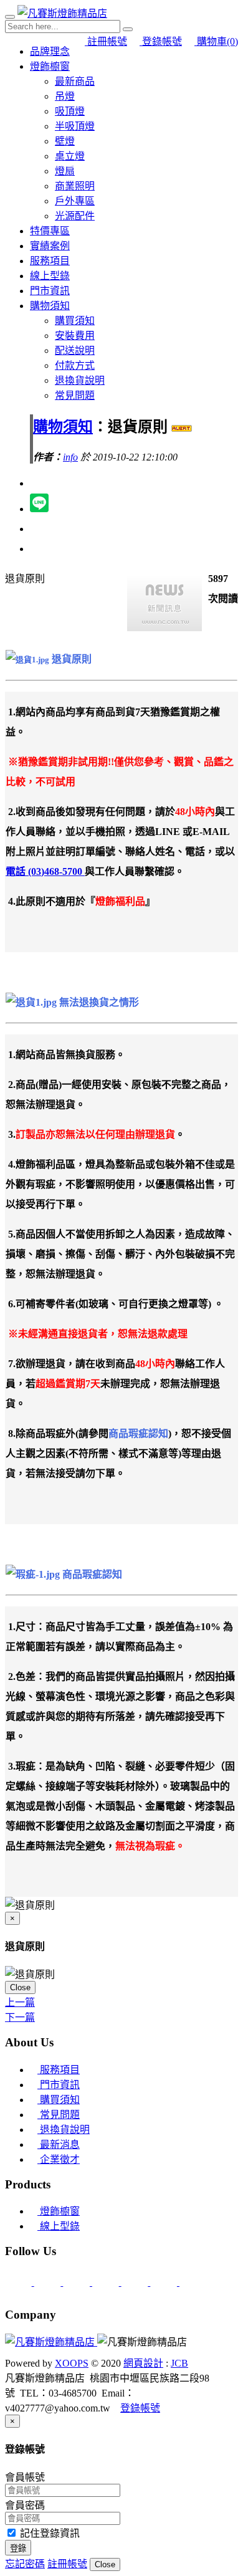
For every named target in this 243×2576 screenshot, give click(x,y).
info (70, 457)
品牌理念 (50, 51)
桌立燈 (70, 156)
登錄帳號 (161, 41)
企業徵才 (59, 2159)
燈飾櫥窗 (50, 66)
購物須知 (50, 306)
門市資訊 (50, 291)
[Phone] (49, 2282)
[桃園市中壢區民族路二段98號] (78, 2282)
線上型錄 (50, 276)
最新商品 (75, 81)
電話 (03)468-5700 (45, 871)
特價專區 (50, 231)
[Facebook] (165, 2282)
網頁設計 (143, 2363)
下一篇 (20, 2017)
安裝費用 (75, 336)
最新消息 (59, 2144)
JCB (179, 2363)
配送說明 (75, 351)
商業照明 (75, 186)
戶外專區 (75, 201)
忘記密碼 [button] (25, 2564)
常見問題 (75, 395)
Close (20, 1987)
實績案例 (50, 246)
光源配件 (75, 216)
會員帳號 (25, 2477)
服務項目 (50, 261)
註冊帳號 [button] (67, 2564)
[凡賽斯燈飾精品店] (62, 13)
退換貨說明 (80, 380)
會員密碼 (25, 2505)
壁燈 (65, 141)
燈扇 (65, 171)
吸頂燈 (70, 111)
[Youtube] (193, 2282)
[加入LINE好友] (107, 2282)
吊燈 (65, 96)
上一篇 (20, 2002)
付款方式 (75, 365)
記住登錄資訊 (49, 2533)
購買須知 (75, 321)
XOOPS (72, 2363)
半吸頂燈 (75, 126)
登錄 (18, 2548)
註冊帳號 (106, 41)
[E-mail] (20, 2282)
